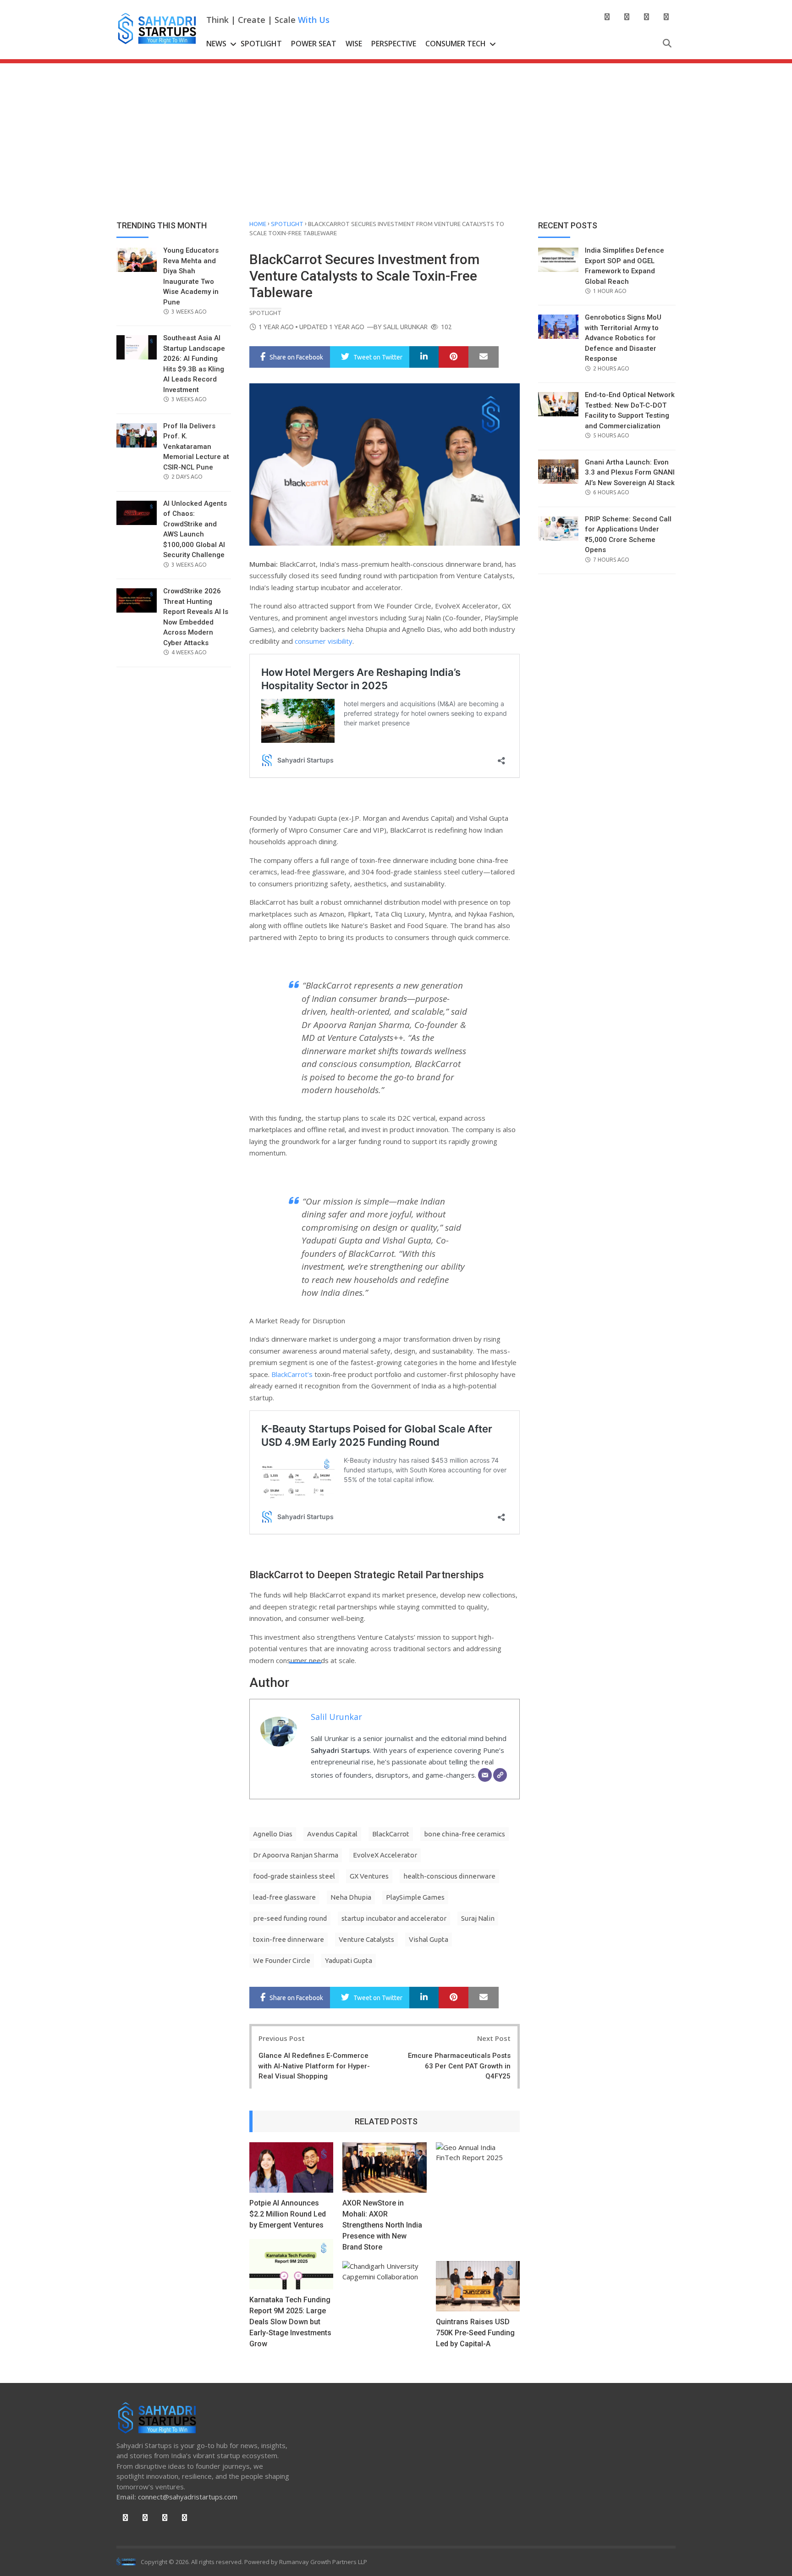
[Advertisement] (396, 132)
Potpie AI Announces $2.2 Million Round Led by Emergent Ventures (288, 2214)
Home (258, 224)
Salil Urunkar (405, 327)
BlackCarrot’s (292, 1374)
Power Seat (314, 44)
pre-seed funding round (290, 1918)
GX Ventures (369, 1876)
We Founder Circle (282, 1960)
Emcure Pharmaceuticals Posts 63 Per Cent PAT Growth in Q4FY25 (459, 2066)
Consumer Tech (456, 44)
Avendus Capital (332, 1834)
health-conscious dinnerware (449, 1876)
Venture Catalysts (366, 1939)
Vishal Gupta (429, 1939)
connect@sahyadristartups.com (188, 2497)
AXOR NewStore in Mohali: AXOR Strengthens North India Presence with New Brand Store (382, 2225)
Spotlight (261, 44)
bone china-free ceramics (465, 1834)
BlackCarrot (391, 1834)
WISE (354, 44)
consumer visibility (324, 641)
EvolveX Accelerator (385, 1855)
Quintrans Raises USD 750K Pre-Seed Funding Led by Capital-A (475, 2333)
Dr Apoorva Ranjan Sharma (296, 1855)
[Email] (485, 1775)
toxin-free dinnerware (289, 1939)
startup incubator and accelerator (394, 1918)
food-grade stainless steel (294, 1876)
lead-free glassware (284, 1897)
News (216, 44)
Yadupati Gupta (349, 1960)
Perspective (394, 44)
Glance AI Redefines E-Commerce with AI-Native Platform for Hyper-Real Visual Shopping (314, 2066)
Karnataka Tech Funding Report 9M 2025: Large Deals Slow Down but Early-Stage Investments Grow (290, 2322)
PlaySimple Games (415, 1897)
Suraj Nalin (478, 1918)
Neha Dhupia (351, 1897)
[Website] (500, 1775)
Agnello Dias (273, 1834)
